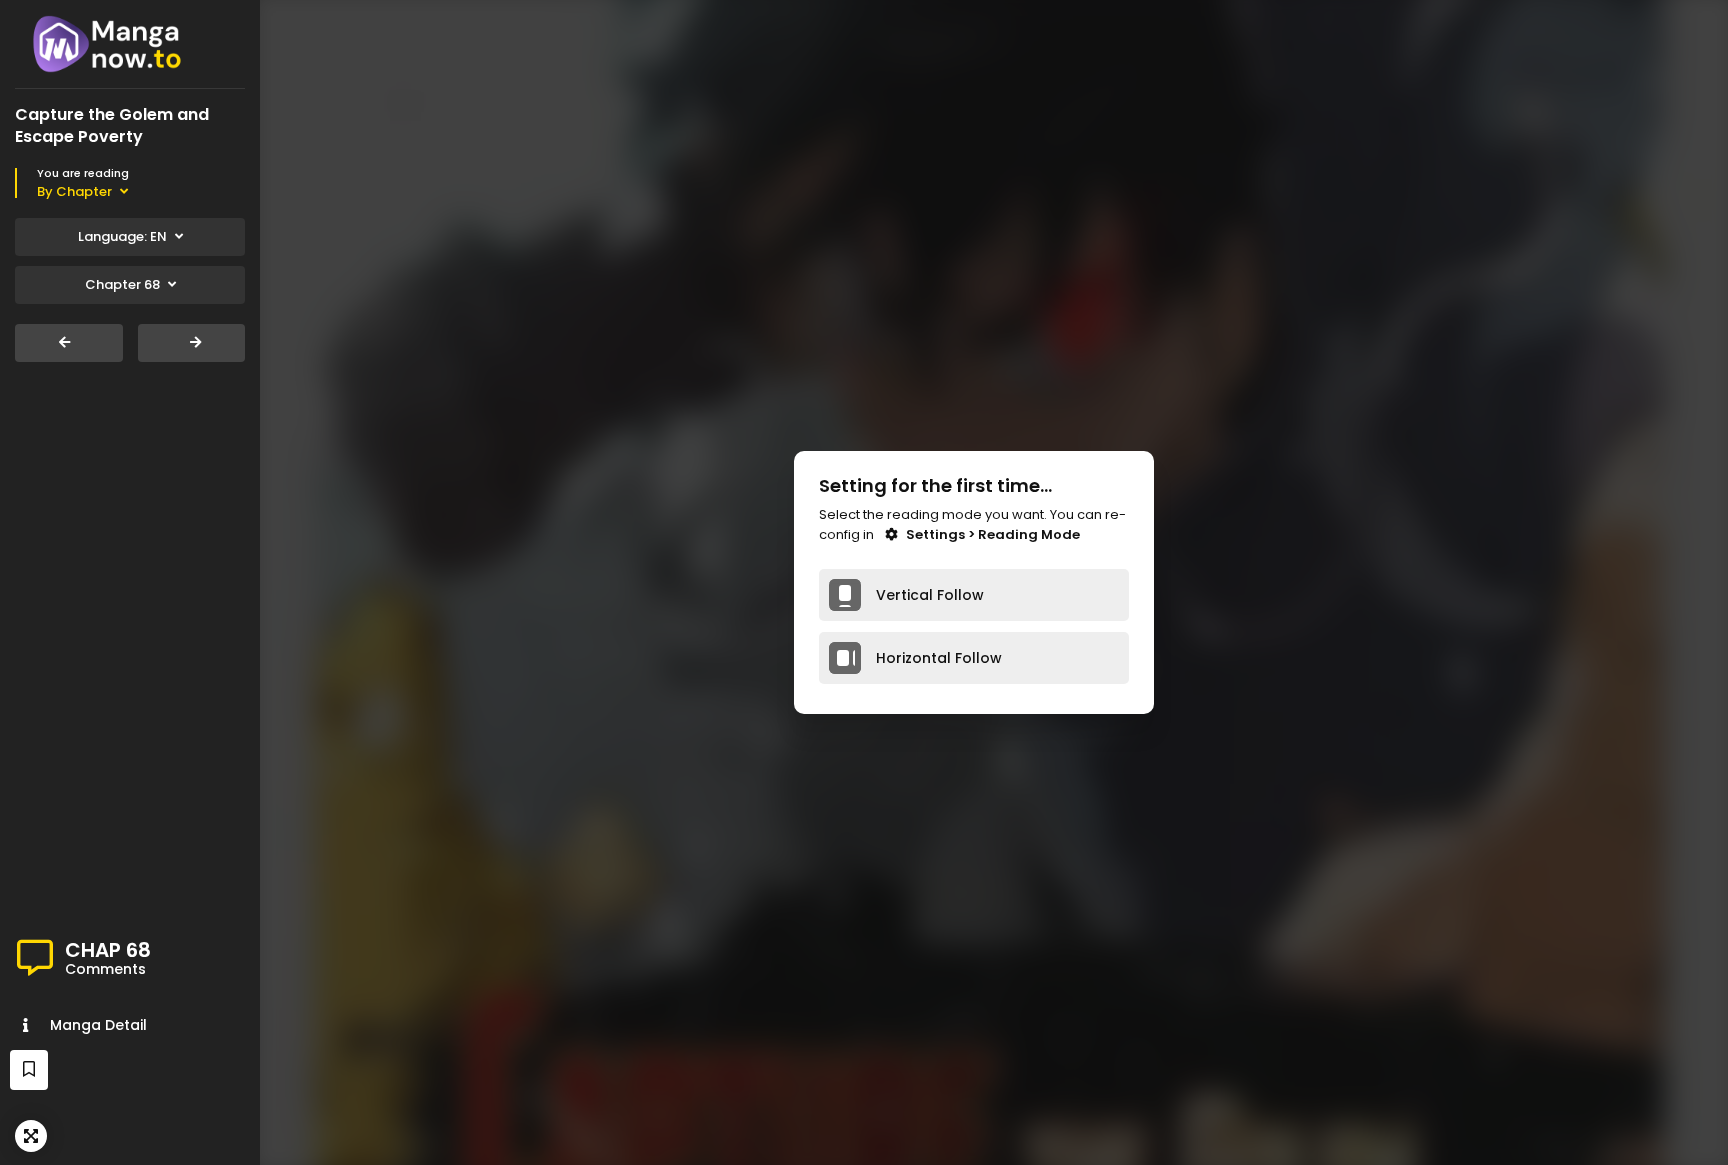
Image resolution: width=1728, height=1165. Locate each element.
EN (122, 236)
